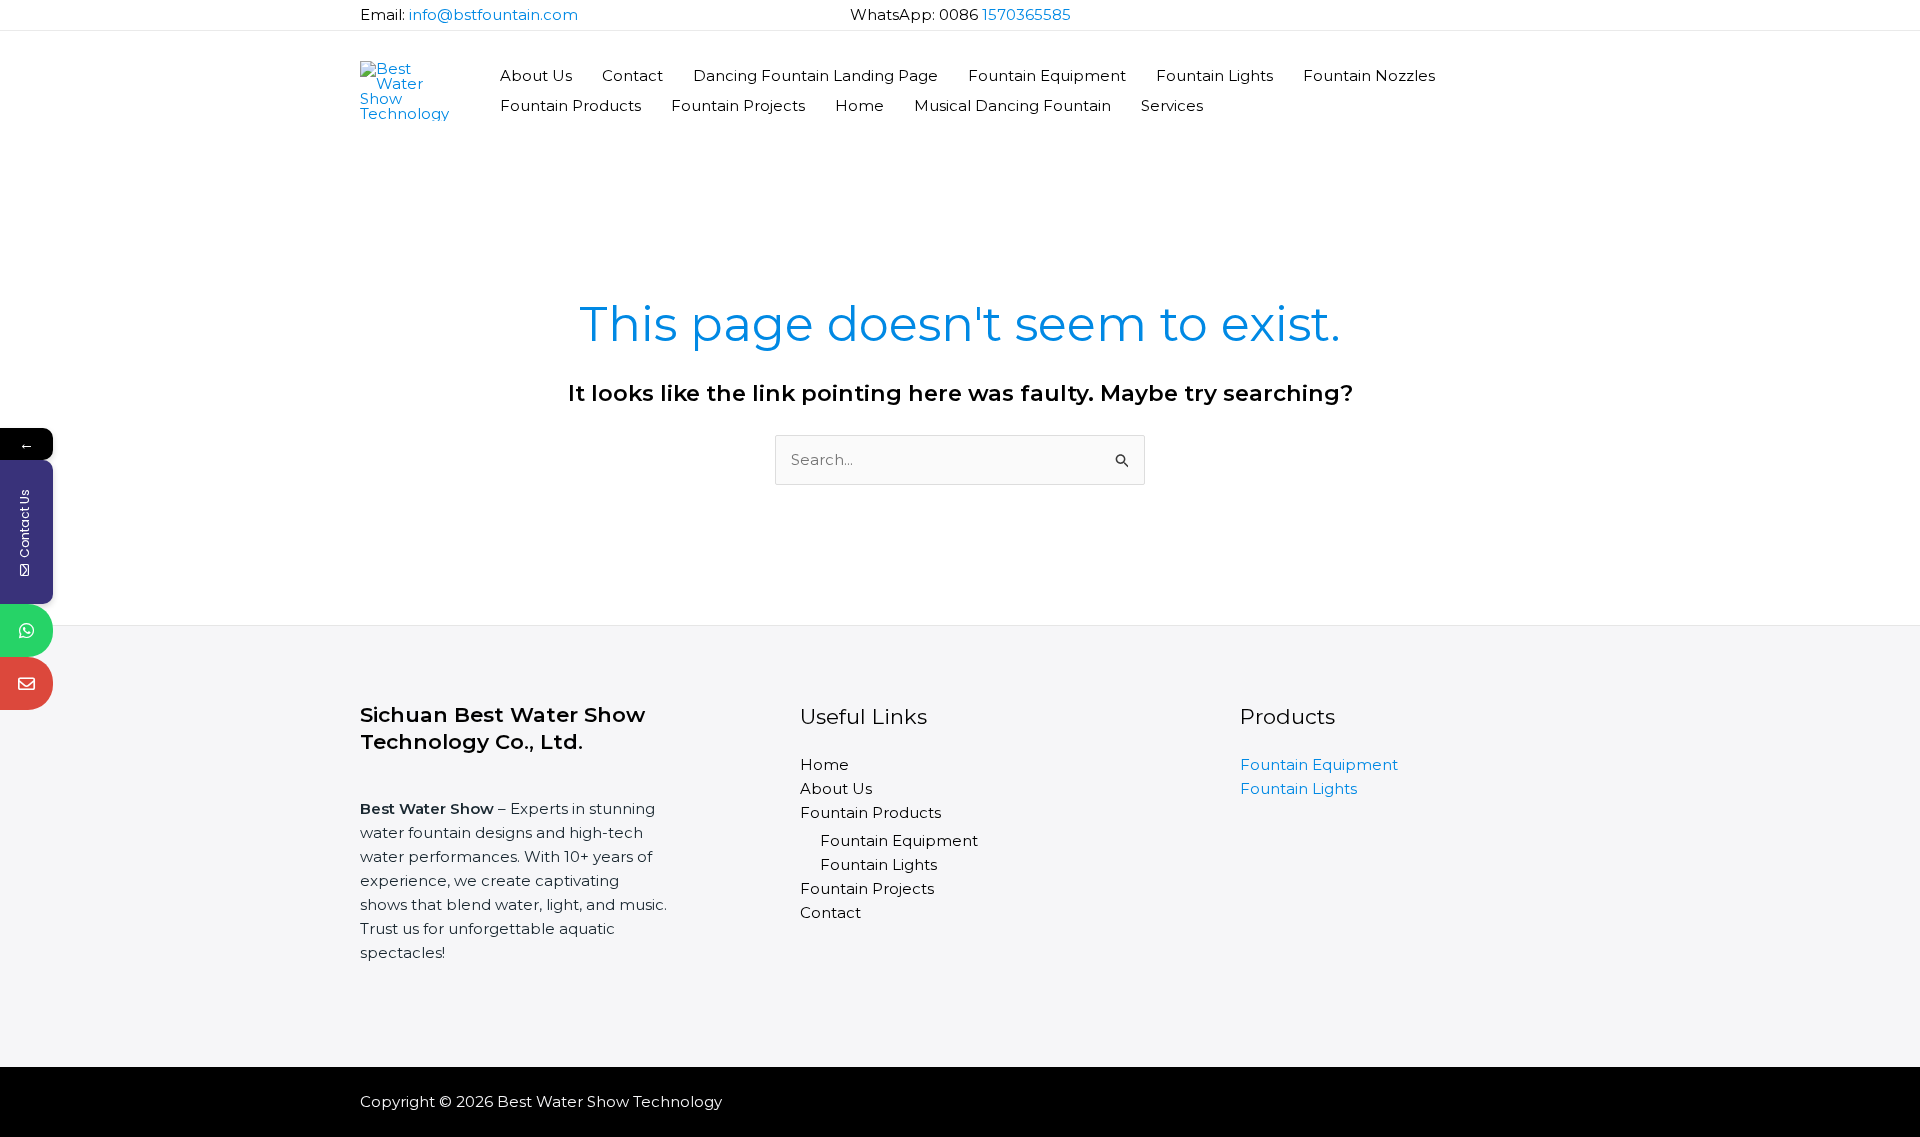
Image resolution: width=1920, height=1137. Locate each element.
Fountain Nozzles (1369, 75)
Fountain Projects (738, 105)
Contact (632, 75)
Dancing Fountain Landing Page (815, 75)
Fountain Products (570, 105)
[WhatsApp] (26, 630)
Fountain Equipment (1047, 75)
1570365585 (1026, 14)
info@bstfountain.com (493, 14)
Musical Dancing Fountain (1012, 105)
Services (1172, 105)
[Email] (26, 683)
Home (859, 105)
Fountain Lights (1214, 75)
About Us (536, 75)
